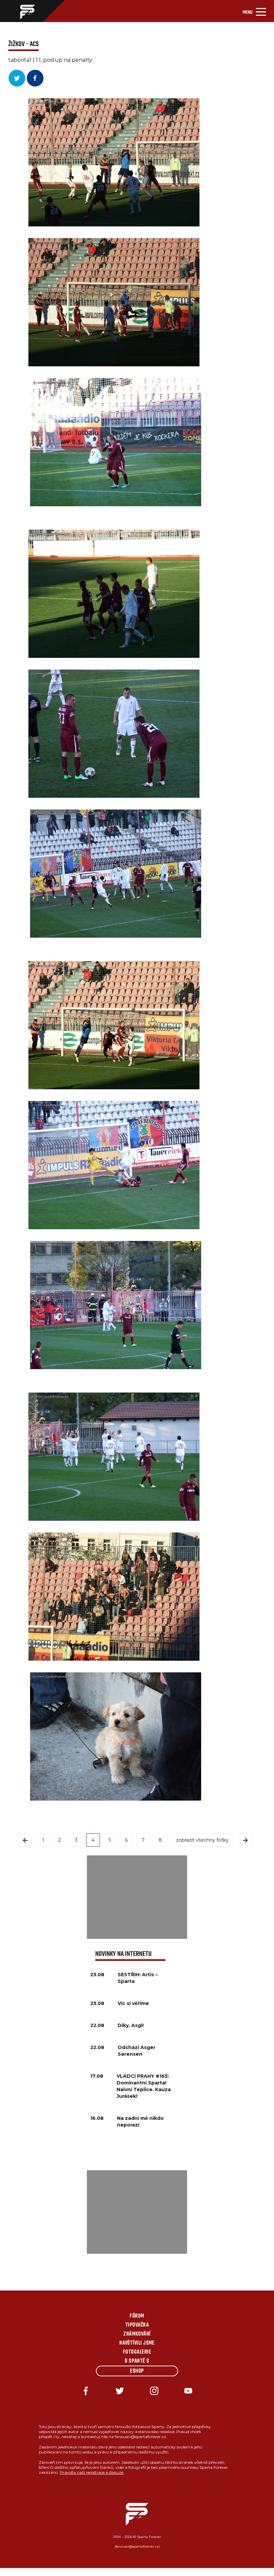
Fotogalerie (137, 2352)
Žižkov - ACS (24, 44)
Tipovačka (137, 2325)
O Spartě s (137, 2361)
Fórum (137, 2316)
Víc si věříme (133, 2003)
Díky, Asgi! (131, 2025)
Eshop (137, 2371)
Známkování (137, 2334)
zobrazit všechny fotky (202, 1840)
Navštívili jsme (137, 2343)
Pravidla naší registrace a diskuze (92, 2472)
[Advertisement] (137, 1897)
